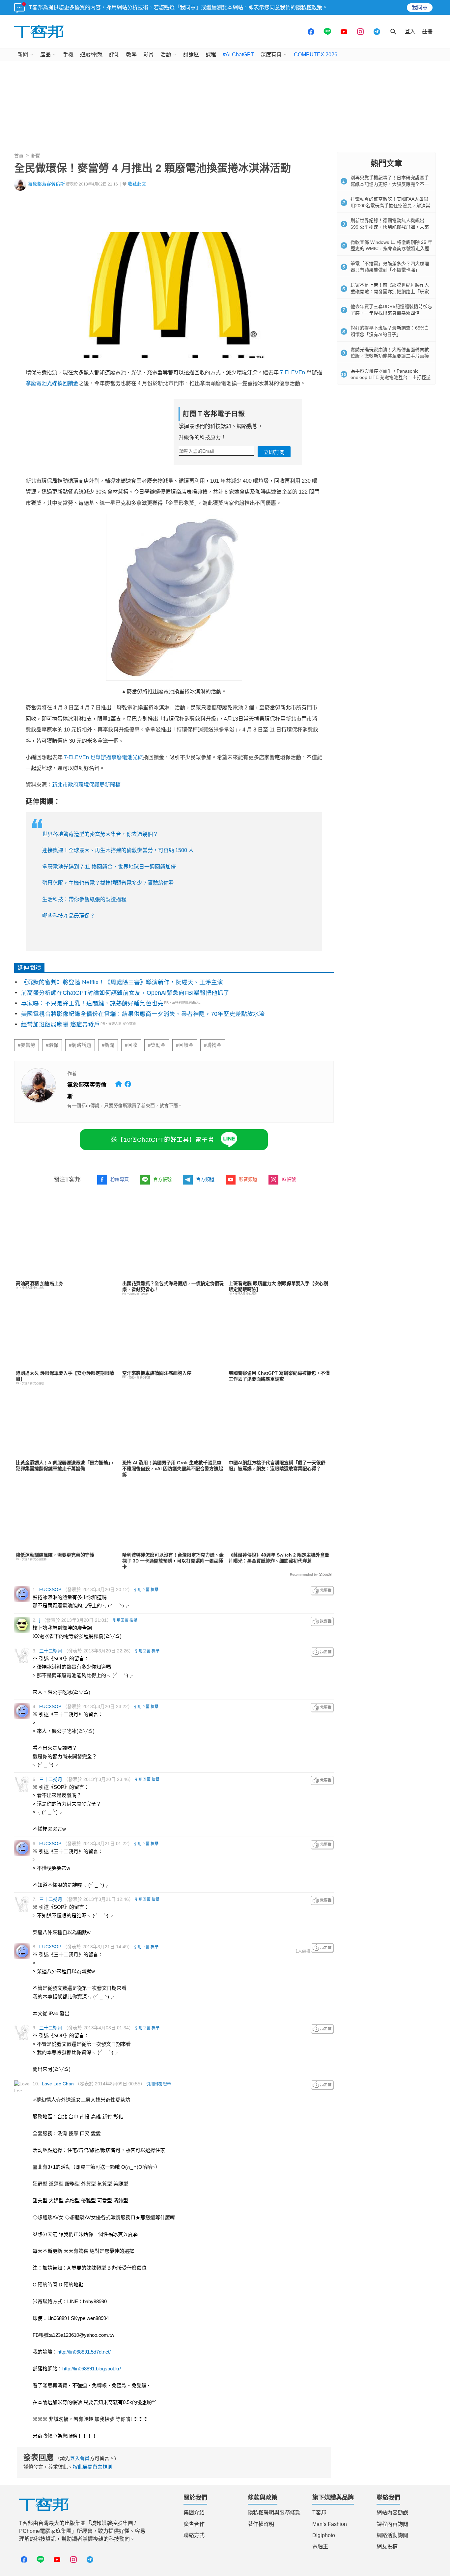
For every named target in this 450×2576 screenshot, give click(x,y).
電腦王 (320, 2547)
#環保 (52, 1045)
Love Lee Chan (58, 2084)
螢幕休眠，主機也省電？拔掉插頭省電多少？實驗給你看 (108, 883)
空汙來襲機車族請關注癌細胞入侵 (157, 1373)
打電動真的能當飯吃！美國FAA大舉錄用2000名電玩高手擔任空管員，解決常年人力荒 (390, 205)
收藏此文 (137, 184)
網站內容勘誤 (392, 2513)
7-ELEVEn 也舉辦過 (88, 757)
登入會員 (80, 2458)
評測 (114, 55)
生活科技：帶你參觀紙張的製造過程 (84, 899)
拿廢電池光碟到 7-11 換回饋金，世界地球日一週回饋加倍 (109, 867)
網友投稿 (387, 2547)
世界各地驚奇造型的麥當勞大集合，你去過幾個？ (100, 834)
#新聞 (108, 1045)
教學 (131, 55)
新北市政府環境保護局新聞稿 (86, 785)
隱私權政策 (309, 7)
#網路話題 (80, 1045)
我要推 (322, 1591)
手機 (68, 55)
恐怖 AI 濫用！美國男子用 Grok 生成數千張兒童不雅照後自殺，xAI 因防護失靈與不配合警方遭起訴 (173, 1469)
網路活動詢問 (392, 2535)
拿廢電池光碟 (127, 757)
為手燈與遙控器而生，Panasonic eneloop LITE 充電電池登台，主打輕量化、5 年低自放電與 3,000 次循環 (391, 377)
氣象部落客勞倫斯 (46, 184)
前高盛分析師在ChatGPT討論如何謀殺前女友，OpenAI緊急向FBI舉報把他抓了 (125, 993)
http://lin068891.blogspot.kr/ (92, 2369)
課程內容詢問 (392, 2524)
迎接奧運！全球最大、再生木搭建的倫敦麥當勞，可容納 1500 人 (118, 850)
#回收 (131, 1045)
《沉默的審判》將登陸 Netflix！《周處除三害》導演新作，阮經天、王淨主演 (122, 982)
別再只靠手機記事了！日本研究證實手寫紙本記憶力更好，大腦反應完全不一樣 (390, 184)
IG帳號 (289, 1179)
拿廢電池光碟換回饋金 (52, 383)
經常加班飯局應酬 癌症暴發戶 (60, 1024)
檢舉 (155, 1590)
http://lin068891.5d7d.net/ (84, 2352)
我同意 (420, 7)
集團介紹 (194, 2513)
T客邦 (319, 2513)
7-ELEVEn (293, 372)
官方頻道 (205, 1179)
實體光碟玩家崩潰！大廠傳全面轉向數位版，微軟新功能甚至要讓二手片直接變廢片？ (390, 356)
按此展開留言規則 (93, 2467)
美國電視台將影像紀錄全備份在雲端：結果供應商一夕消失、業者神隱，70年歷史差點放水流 (143, 1014)
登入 (410, 31)
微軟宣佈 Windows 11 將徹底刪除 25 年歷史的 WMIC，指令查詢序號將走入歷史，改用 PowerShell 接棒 (391, 249)
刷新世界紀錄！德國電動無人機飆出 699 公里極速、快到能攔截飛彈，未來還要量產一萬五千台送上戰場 (390, 227)
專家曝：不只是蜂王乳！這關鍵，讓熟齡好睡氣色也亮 (92, 1003)
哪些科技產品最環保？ (69, 916)
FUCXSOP (50, 1589)
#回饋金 (185, 1045)
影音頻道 (248, 1179)
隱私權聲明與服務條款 (274, 2513)
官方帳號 (162, 1179)
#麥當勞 (27, 1045)
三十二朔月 (51, 1651)
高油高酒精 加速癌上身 (40, 1283)
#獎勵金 (157, 1045)
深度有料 (271, 55)
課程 (211, 55)
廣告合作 (194, 2524)
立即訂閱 (274, 452)
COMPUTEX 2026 (316, 55)
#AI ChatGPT (238, 55)
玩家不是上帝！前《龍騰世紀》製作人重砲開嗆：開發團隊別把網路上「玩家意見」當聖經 (390, 291)
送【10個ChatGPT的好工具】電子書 (163, 1140)
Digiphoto (324, 2535)
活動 (166, 55)
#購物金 (213, 1045)
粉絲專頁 (120, 1179)
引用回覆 (142, 1590)
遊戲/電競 (91, 55)
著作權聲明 (261, 2524)
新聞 (23, 55)
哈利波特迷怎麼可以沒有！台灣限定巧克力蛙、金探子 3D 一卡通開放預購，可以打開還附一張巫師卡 (173, 1561)
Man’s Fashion (330, 2524)
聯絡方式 (194, 2535)
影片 (149, 55)
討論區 (191, 55)
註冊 (427, 31)
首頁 (19, 156)
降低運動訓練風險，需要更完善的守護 (55, 1555)
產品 (45, 55)
